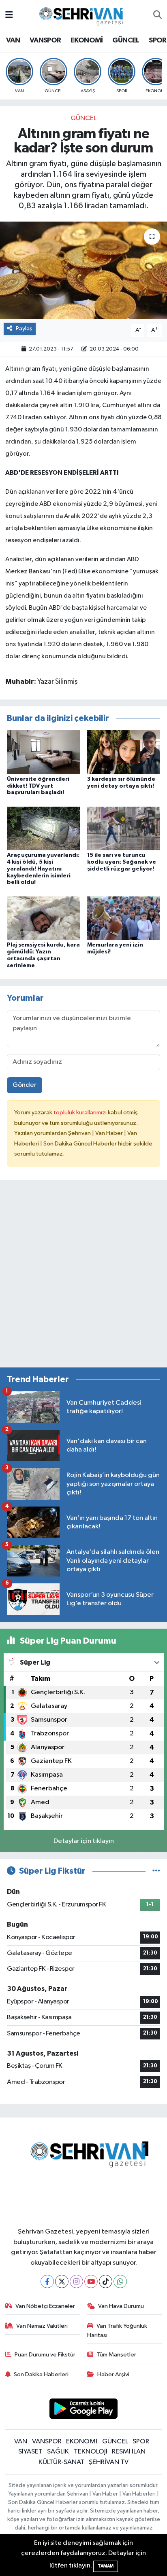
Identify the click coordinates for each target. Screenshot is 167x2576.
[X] (62, 2281)
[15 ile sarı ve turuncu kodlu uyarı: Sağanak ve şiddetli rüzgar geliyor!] (124, 828)
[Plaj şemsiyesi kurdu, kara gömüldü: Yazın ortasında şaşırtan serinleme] (44, 918)
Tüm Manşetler (116, 2355)
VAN (13, 40)
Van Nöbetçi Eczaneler (45, 2306)
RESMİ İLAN (129, 2452)
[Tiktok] (106, 2281)
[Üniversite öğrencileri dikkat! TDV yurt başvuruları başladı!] (44, 752)
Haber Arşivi (113, 2374)
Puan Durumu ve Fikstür (45, 2355)
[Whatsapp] (120, 2281)
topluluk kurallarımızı (81, 1113)
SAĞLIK (58, 2452)
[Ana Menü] (9, 15)
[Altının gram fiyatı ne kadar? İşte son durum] (83, 270)
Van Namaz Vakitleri (42, 2326)
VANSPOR (45, 40)
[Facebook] (47, 2281)
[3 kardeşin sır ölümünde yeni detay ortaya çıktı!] (124, 752)
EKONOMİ (87, 40)
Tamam (106, 2566)
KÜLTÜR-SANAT (61, 2462)
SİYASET (30, 2452)
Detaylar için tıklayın (84, 1841)
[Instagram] (76, 2281)
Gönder (25, 1085)
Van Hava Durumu (121, 2306)
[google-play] (84, 2410)
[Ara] (157, 15)
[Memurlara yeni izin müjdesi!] (124, 918)
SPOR (158, 40)
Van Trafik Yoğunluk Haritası (117, 2330)
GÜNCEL (126, 40)
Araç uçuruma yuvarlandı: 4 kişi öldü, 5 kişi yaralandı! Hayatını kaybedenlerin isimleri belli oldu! (43, 869)
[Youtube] (91, 2281)
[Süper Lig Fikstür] (156, 1871)
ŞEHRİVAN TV (109, 2462)
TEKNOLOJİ (91, 2452)
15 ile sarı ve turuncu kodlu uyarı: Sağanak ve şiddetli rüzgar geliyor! (122, 862)
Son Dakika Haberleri (41, 2374)
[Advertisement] (83, 1277)
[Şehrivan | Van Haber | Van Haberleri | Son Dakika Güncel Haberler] (83, 15)
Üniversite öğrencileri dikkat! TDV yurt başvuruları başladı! (38, 786)
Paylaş (24, 329)
